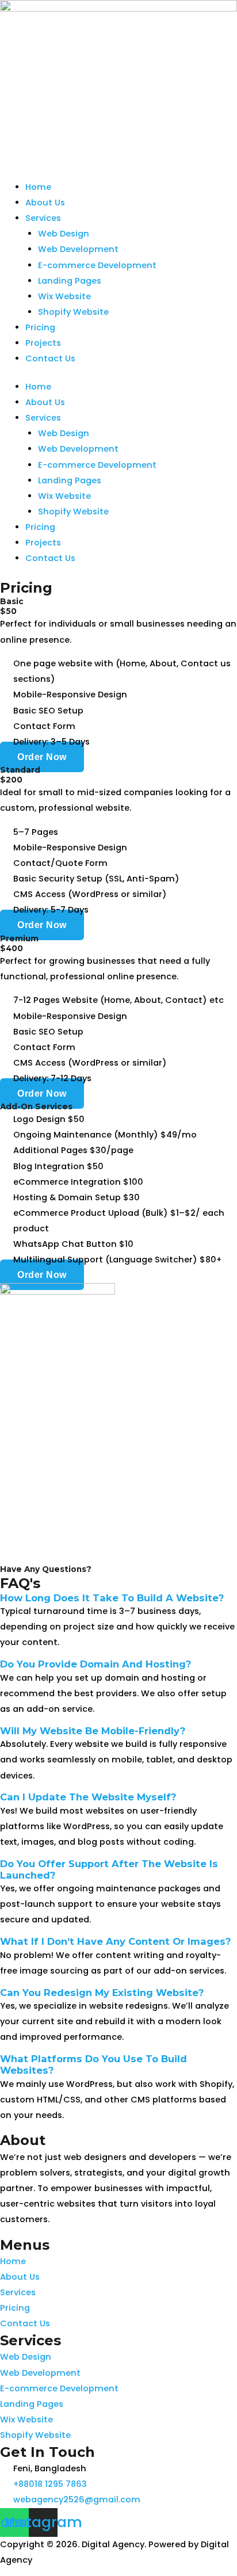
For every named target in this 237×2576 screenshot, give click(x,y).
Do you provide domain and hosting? (95, 1664)
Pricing (40, 327)
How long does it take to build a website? (112, 1598)
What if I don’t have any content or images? (115, 1941)
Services (43, 218)
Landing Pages (70, 281)
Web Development (78, 249)
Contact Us (50, 358)
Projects (43, 343)
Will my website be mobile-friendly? (93, 1731)
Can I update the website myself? (88, 1797)
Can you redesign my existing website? (102, 1993)
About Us (45, 203)
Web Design (64, 234)
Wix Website (64, 296)
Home (38, 187)
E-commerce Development (97, 265)
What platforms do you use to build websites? (93, 2064)
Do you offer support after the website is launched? (109, 1869)
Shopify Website (73, 312)
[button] (118, 1598)
